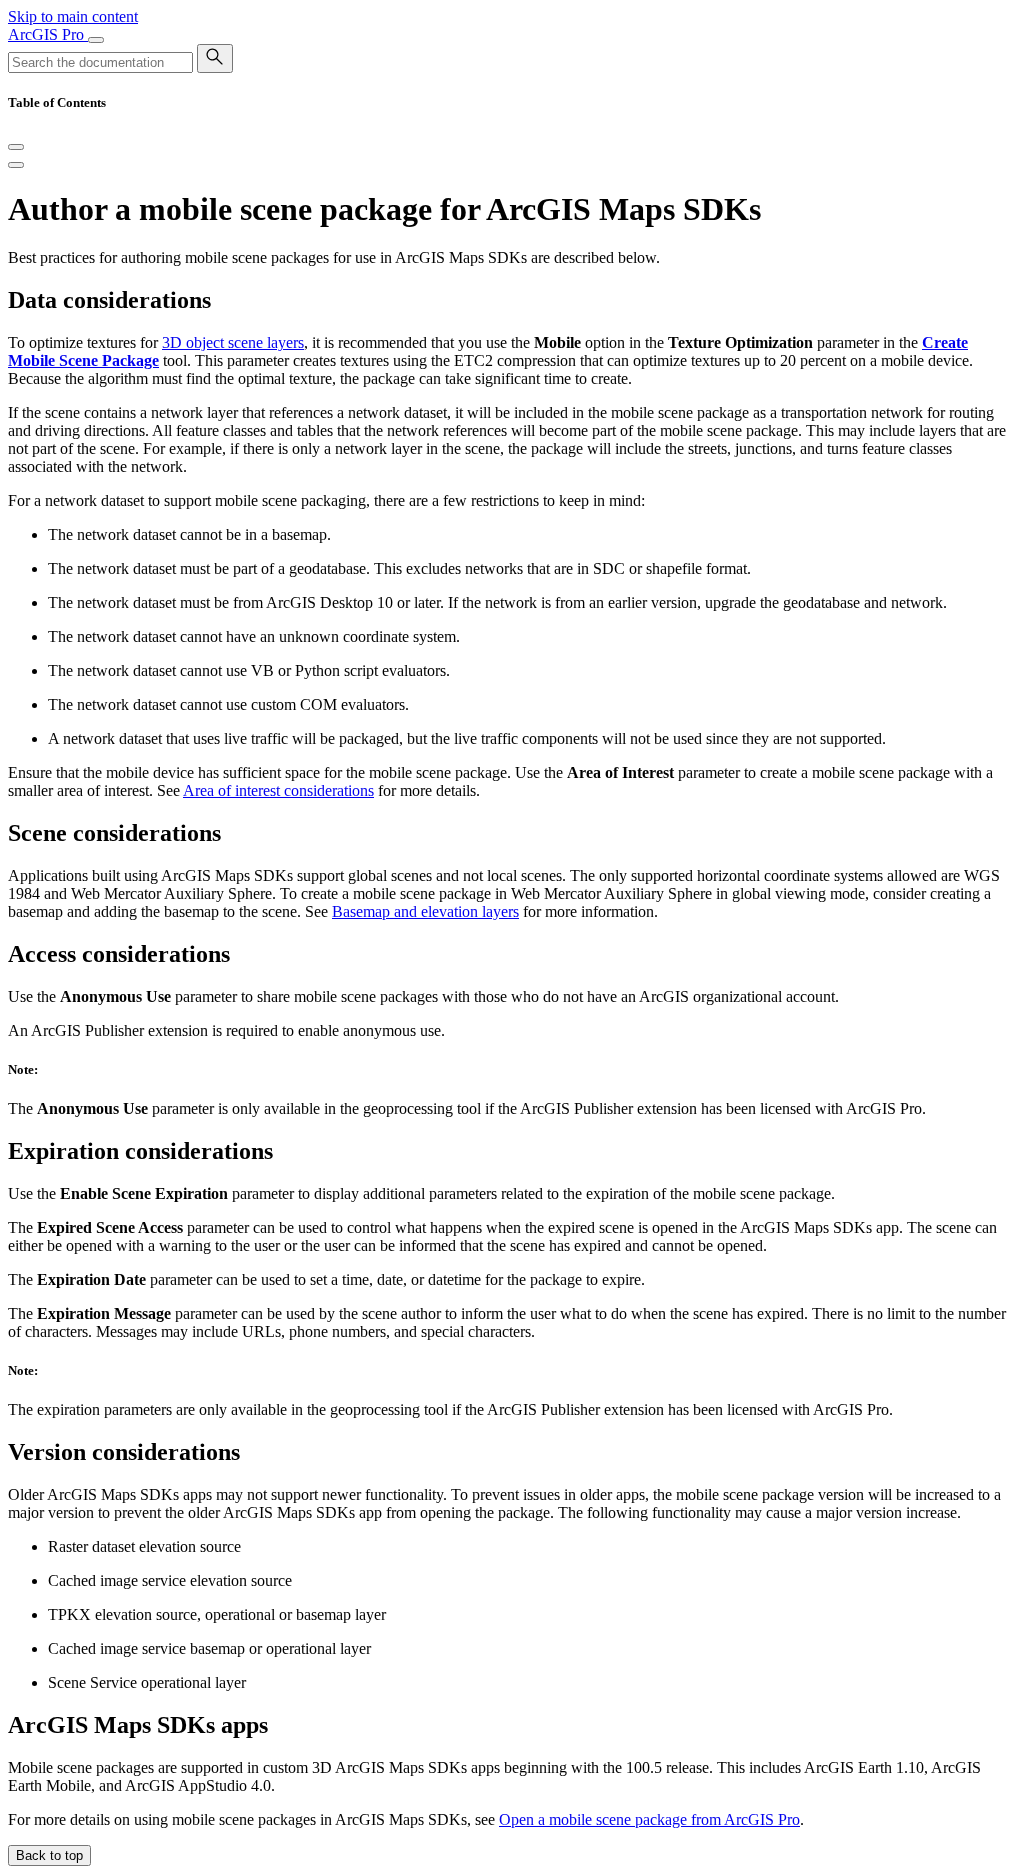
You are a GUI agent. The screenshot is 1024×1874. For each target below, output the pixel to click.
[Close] (16, 147)
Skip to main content (73, 16)
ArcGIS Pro (48, 34)
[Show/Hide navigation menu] (96, 40)
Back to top (49, 1855)
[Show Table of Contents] (16, 165)
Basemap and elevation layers (425, 911)
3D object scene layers (233, 342)
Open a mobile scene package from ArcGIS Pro (649, 1819)
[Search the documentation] (215, 58)
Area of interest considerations (278, 790)
